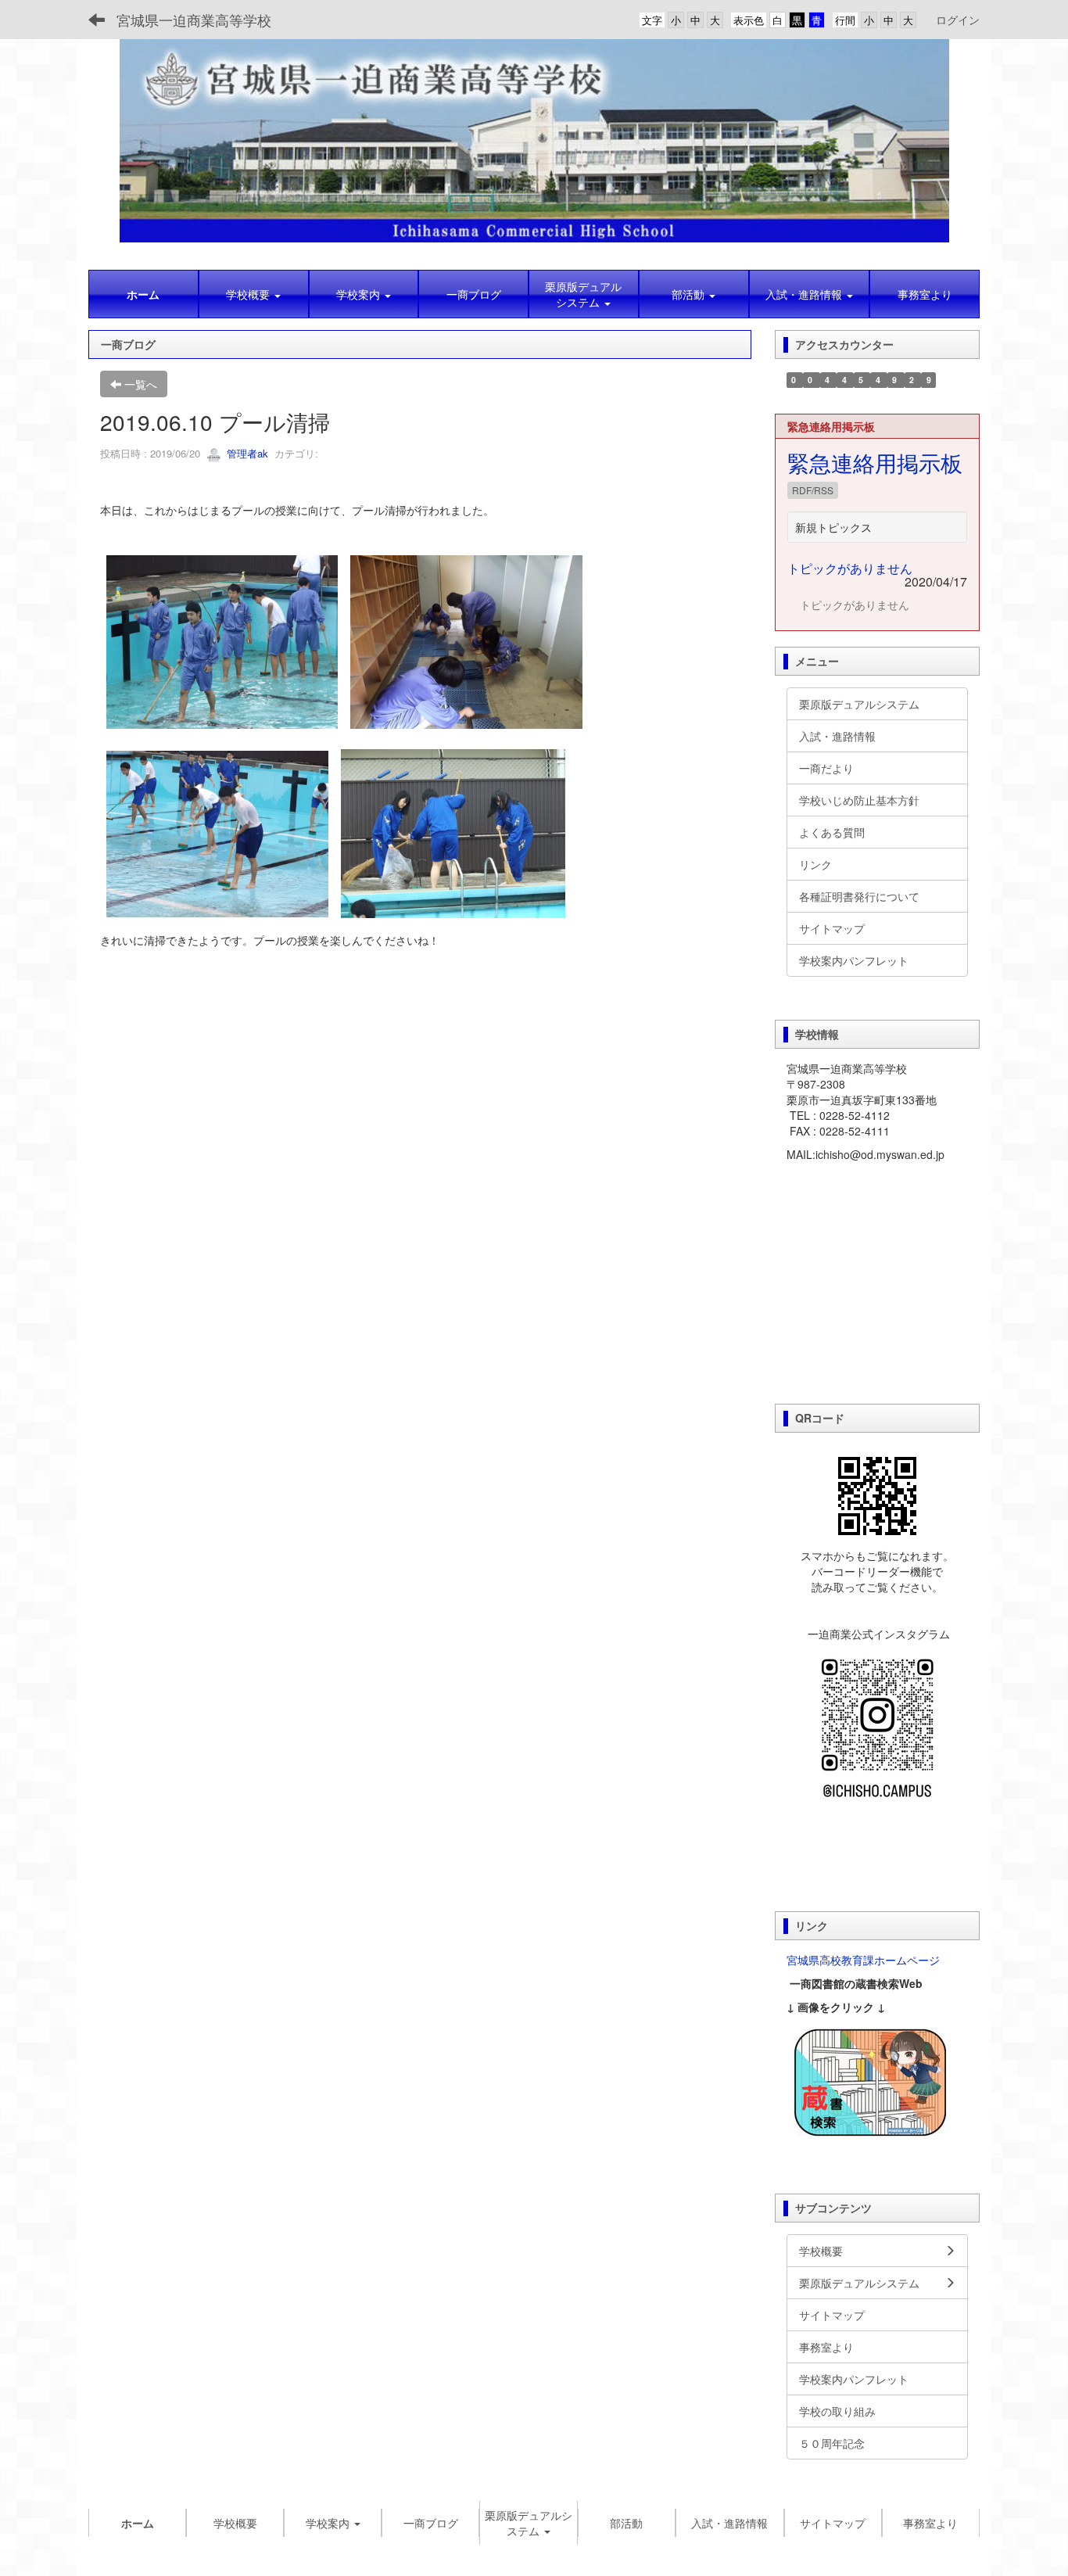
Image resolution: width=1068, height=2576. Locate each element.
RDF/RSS (813, 490)
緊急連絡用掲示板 (875, 462)
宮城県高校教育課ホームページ (863, 1960)
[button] (254, 294)
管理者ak (246, 453)
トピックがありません (850, 568)
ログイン (958, 20)
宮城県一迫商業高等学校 (194, 20)
